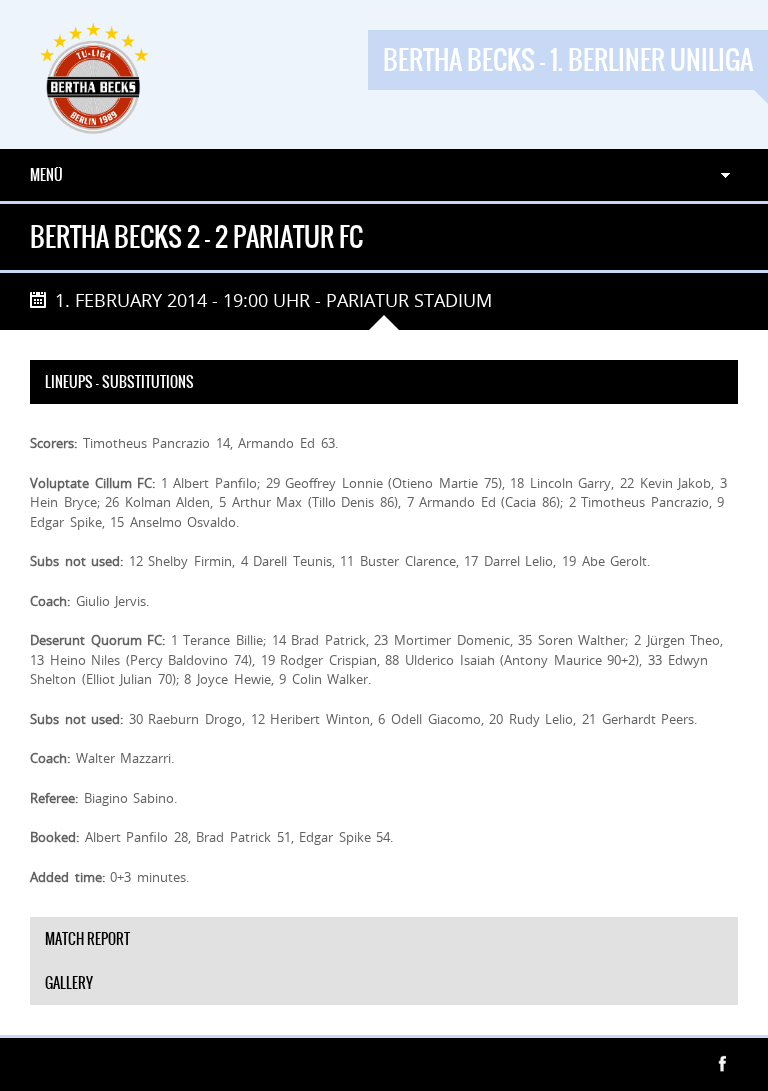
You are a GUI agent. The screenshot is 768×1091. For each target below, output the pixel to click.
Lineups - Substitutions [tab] (119, 382)
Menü (46, 175)
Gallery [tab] (69, 983)
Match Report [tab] (87, 939)
